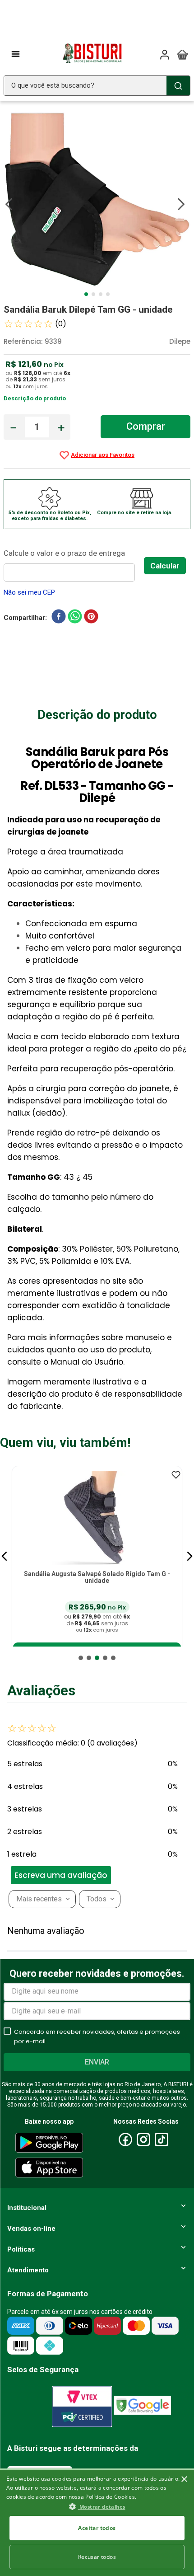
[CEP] (74, 564)
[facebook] (59, 618)
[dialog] (97, 2522)
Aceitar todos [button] (97, 2528)
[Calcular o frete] (165, 566)
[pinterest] (91, 618)
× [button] (184, 2479)
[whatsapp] (75, 618)
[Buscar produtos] (178, 86)
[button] (5, 1556)
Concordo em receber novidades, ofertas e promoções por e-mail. (97, 2036)
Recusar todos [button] (97, 2557)
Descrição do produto (35, 398)
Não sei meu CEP (29, 592)
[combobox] (97, 86)
